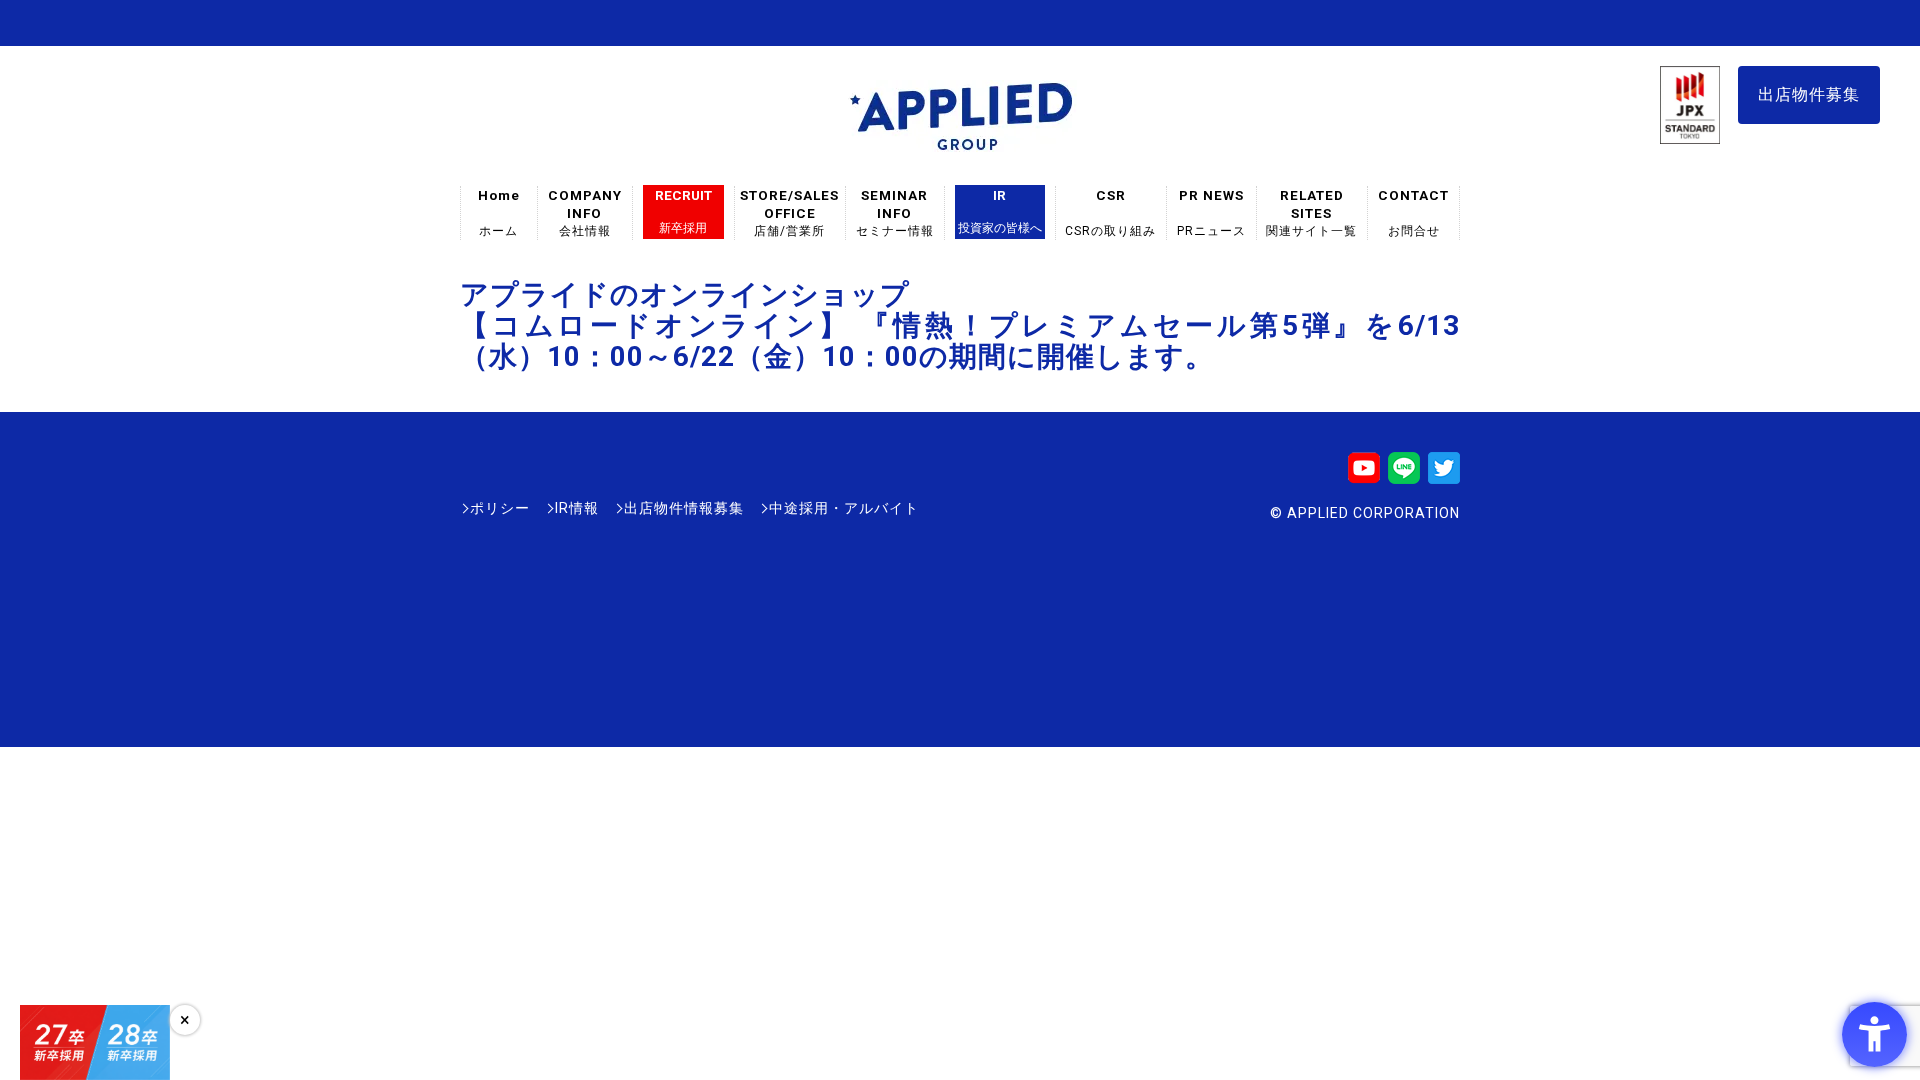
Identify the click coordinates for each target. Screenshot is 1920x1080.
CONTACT (1413, 212)
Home (499, 212)
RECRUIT (683, 211)
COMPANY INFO (585, 212)
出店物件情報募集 (684, 508)
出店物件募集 (1809, 94)
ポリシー (500, 508)
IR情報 (577, 508)
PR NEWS (1211, 212)
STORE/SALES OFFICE (790, 212)
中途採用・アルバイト (844, 508)
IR (1000, 211)
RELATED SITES (1312, 212)
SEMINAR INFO (895, 212)
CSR (1111, 212)
